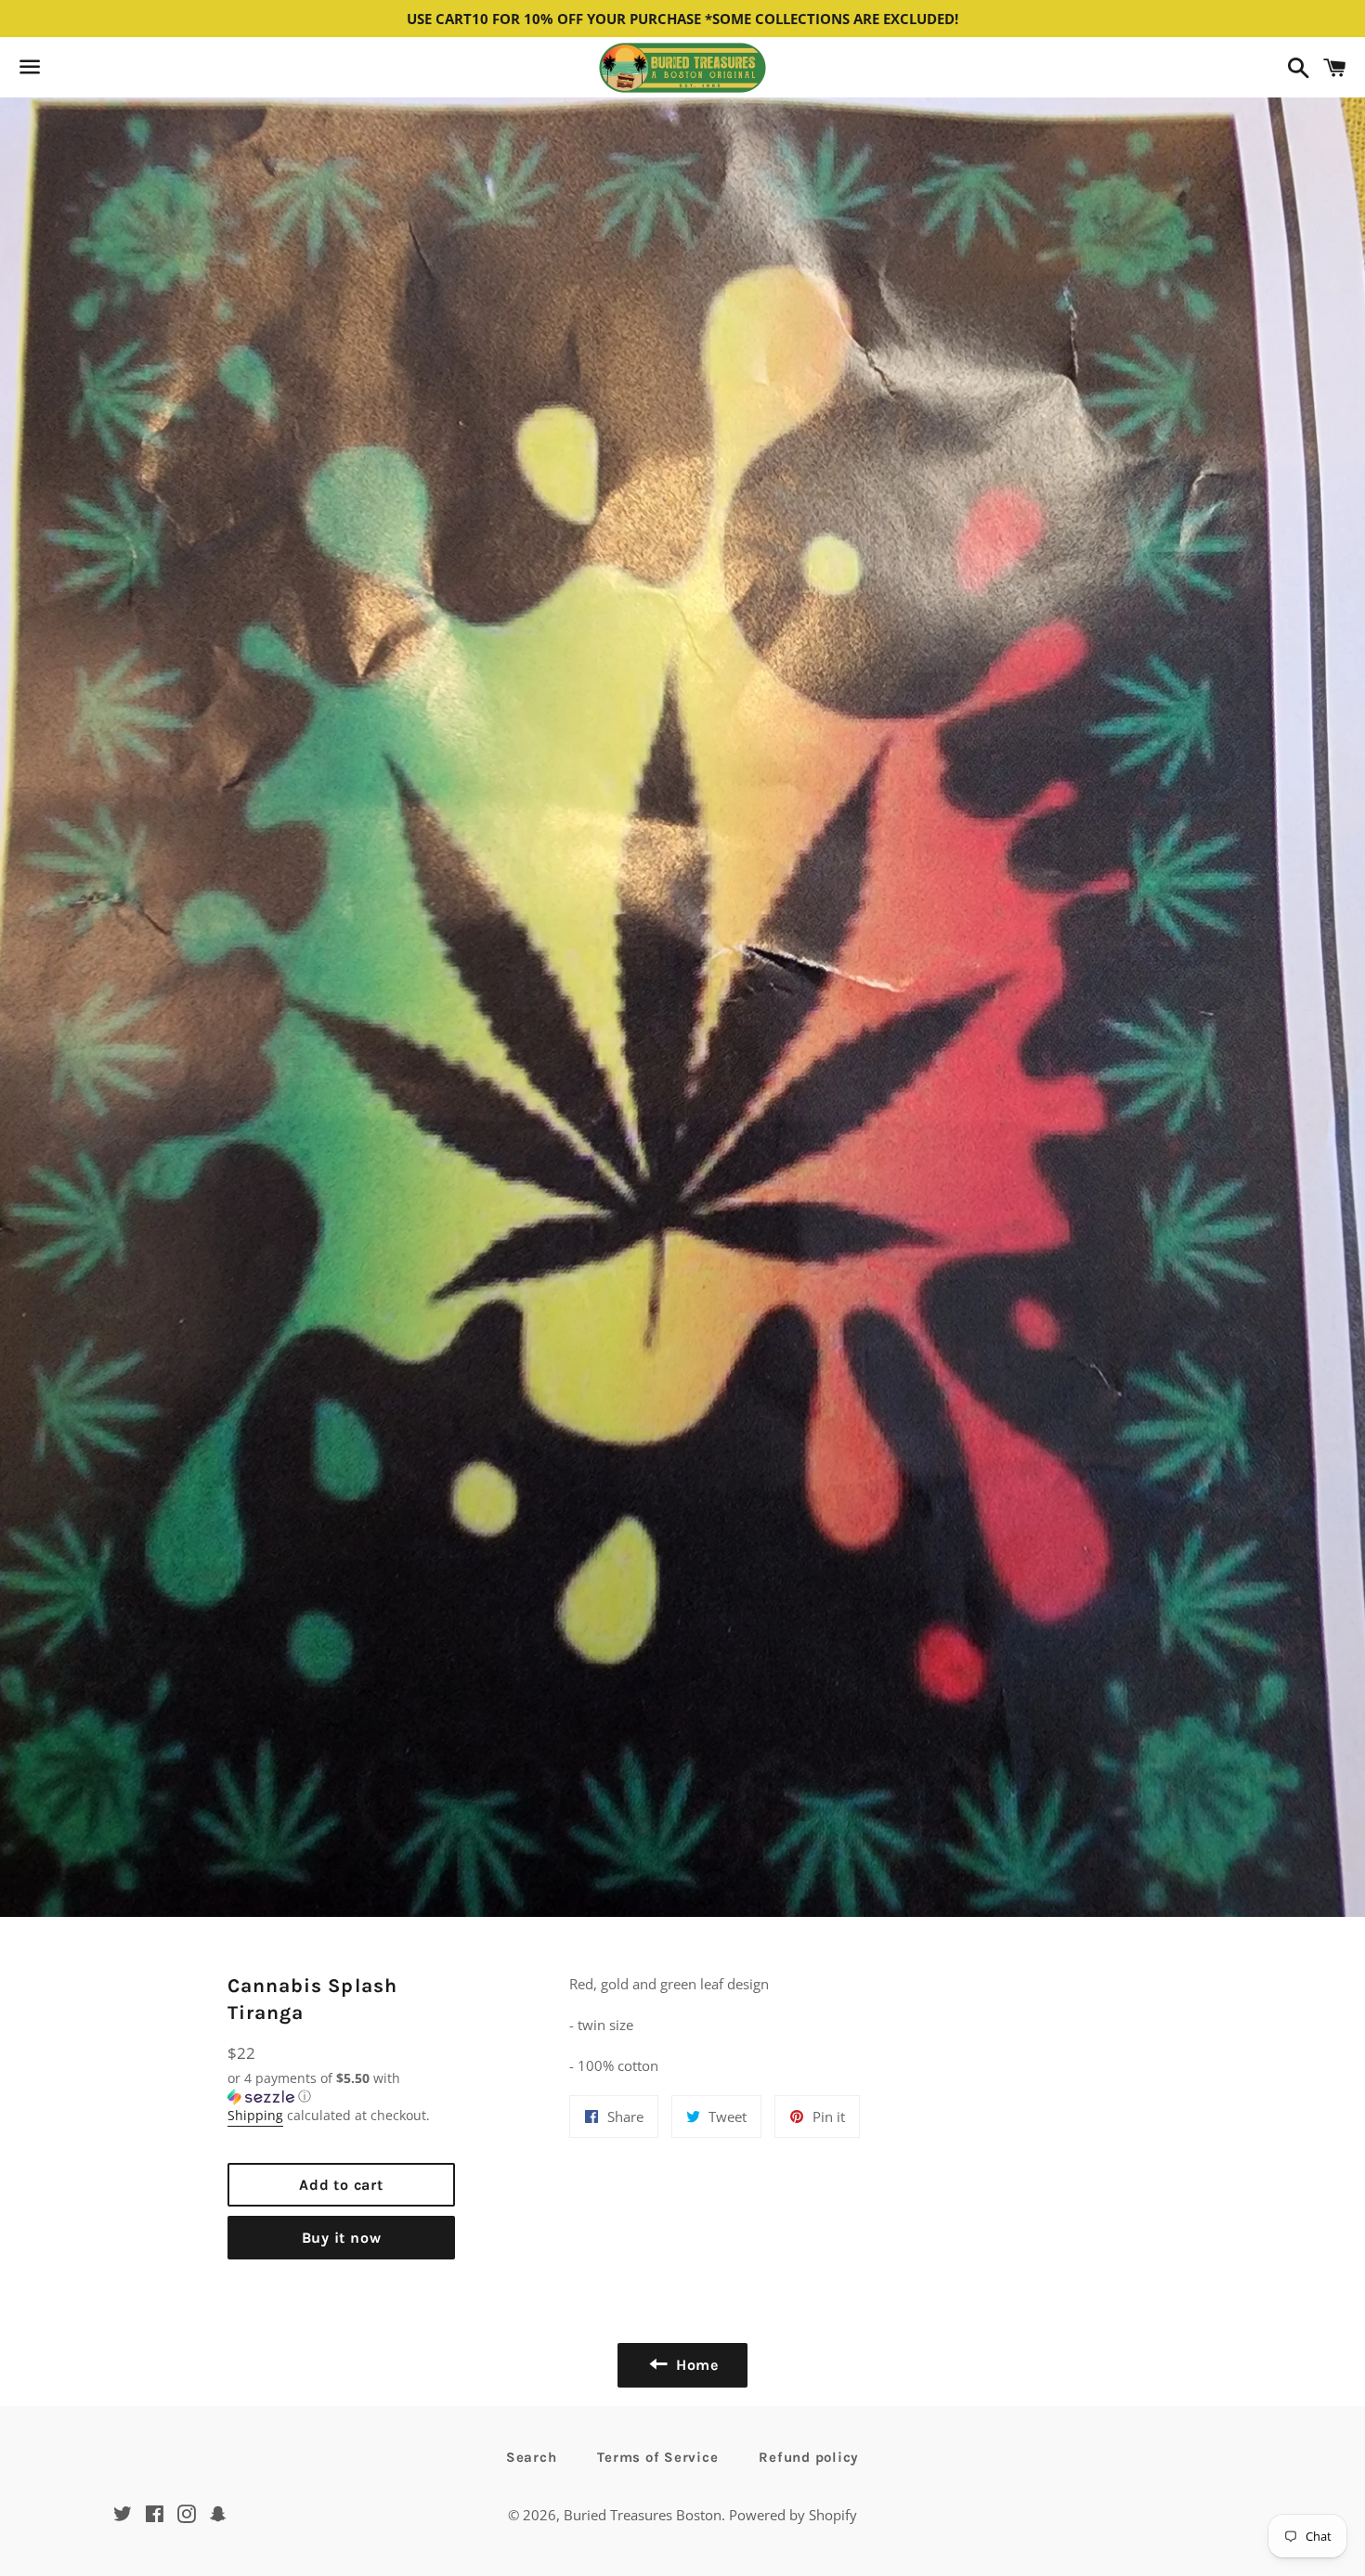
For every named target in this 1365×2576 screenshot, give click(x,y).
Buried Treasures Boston (643, 2515)
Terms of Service (657, 2457)
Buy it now (342, 2238)
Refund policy (809, 2457)
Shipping (255, 2115)
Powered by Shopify (793, 2515)
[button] (341, 2088)
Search (532, 2457)
